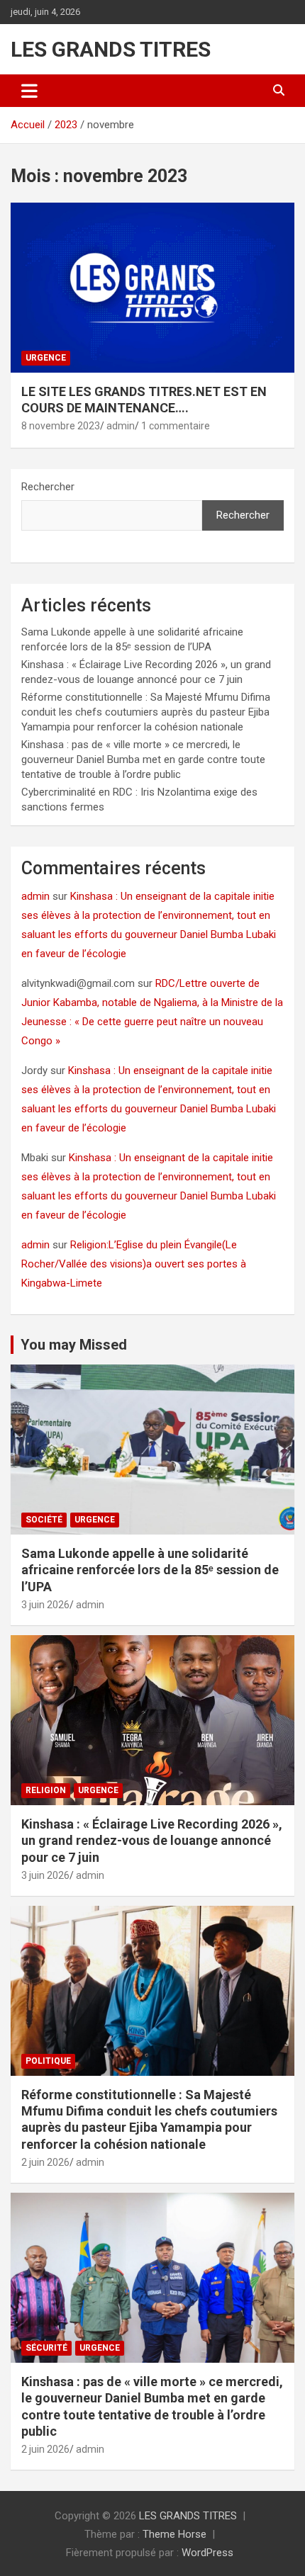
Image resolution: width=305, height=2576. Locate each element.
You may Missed (74, 1345)
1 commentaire (176, 426)
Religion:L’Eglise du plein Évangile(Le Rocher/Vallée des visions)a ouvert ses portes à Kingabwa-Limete (134, 1264)
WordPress (207, 2553)
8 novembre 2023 (61, 426)
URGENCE (46, 358)
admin (121, 426)
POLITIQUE (48, 2061)
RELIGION (46, 1790)
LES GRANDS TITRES (111, 49)
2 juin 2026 (45, 2162)
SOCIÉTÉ (44, 1520)
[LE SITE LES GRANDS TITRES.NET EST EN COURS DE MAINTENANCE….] (152, 287)
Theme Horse (174, 2534)
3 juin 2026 (45, 1605)
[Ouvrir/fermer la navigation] (29, 91)
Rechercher (48, 487)
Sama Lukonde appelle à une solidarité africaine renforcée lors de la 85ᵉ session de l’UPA (150, 1570)
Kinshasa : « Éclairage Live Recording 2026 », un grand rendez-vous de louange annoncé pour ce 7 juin (152, 1841)
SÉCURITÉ (46, 2348)
